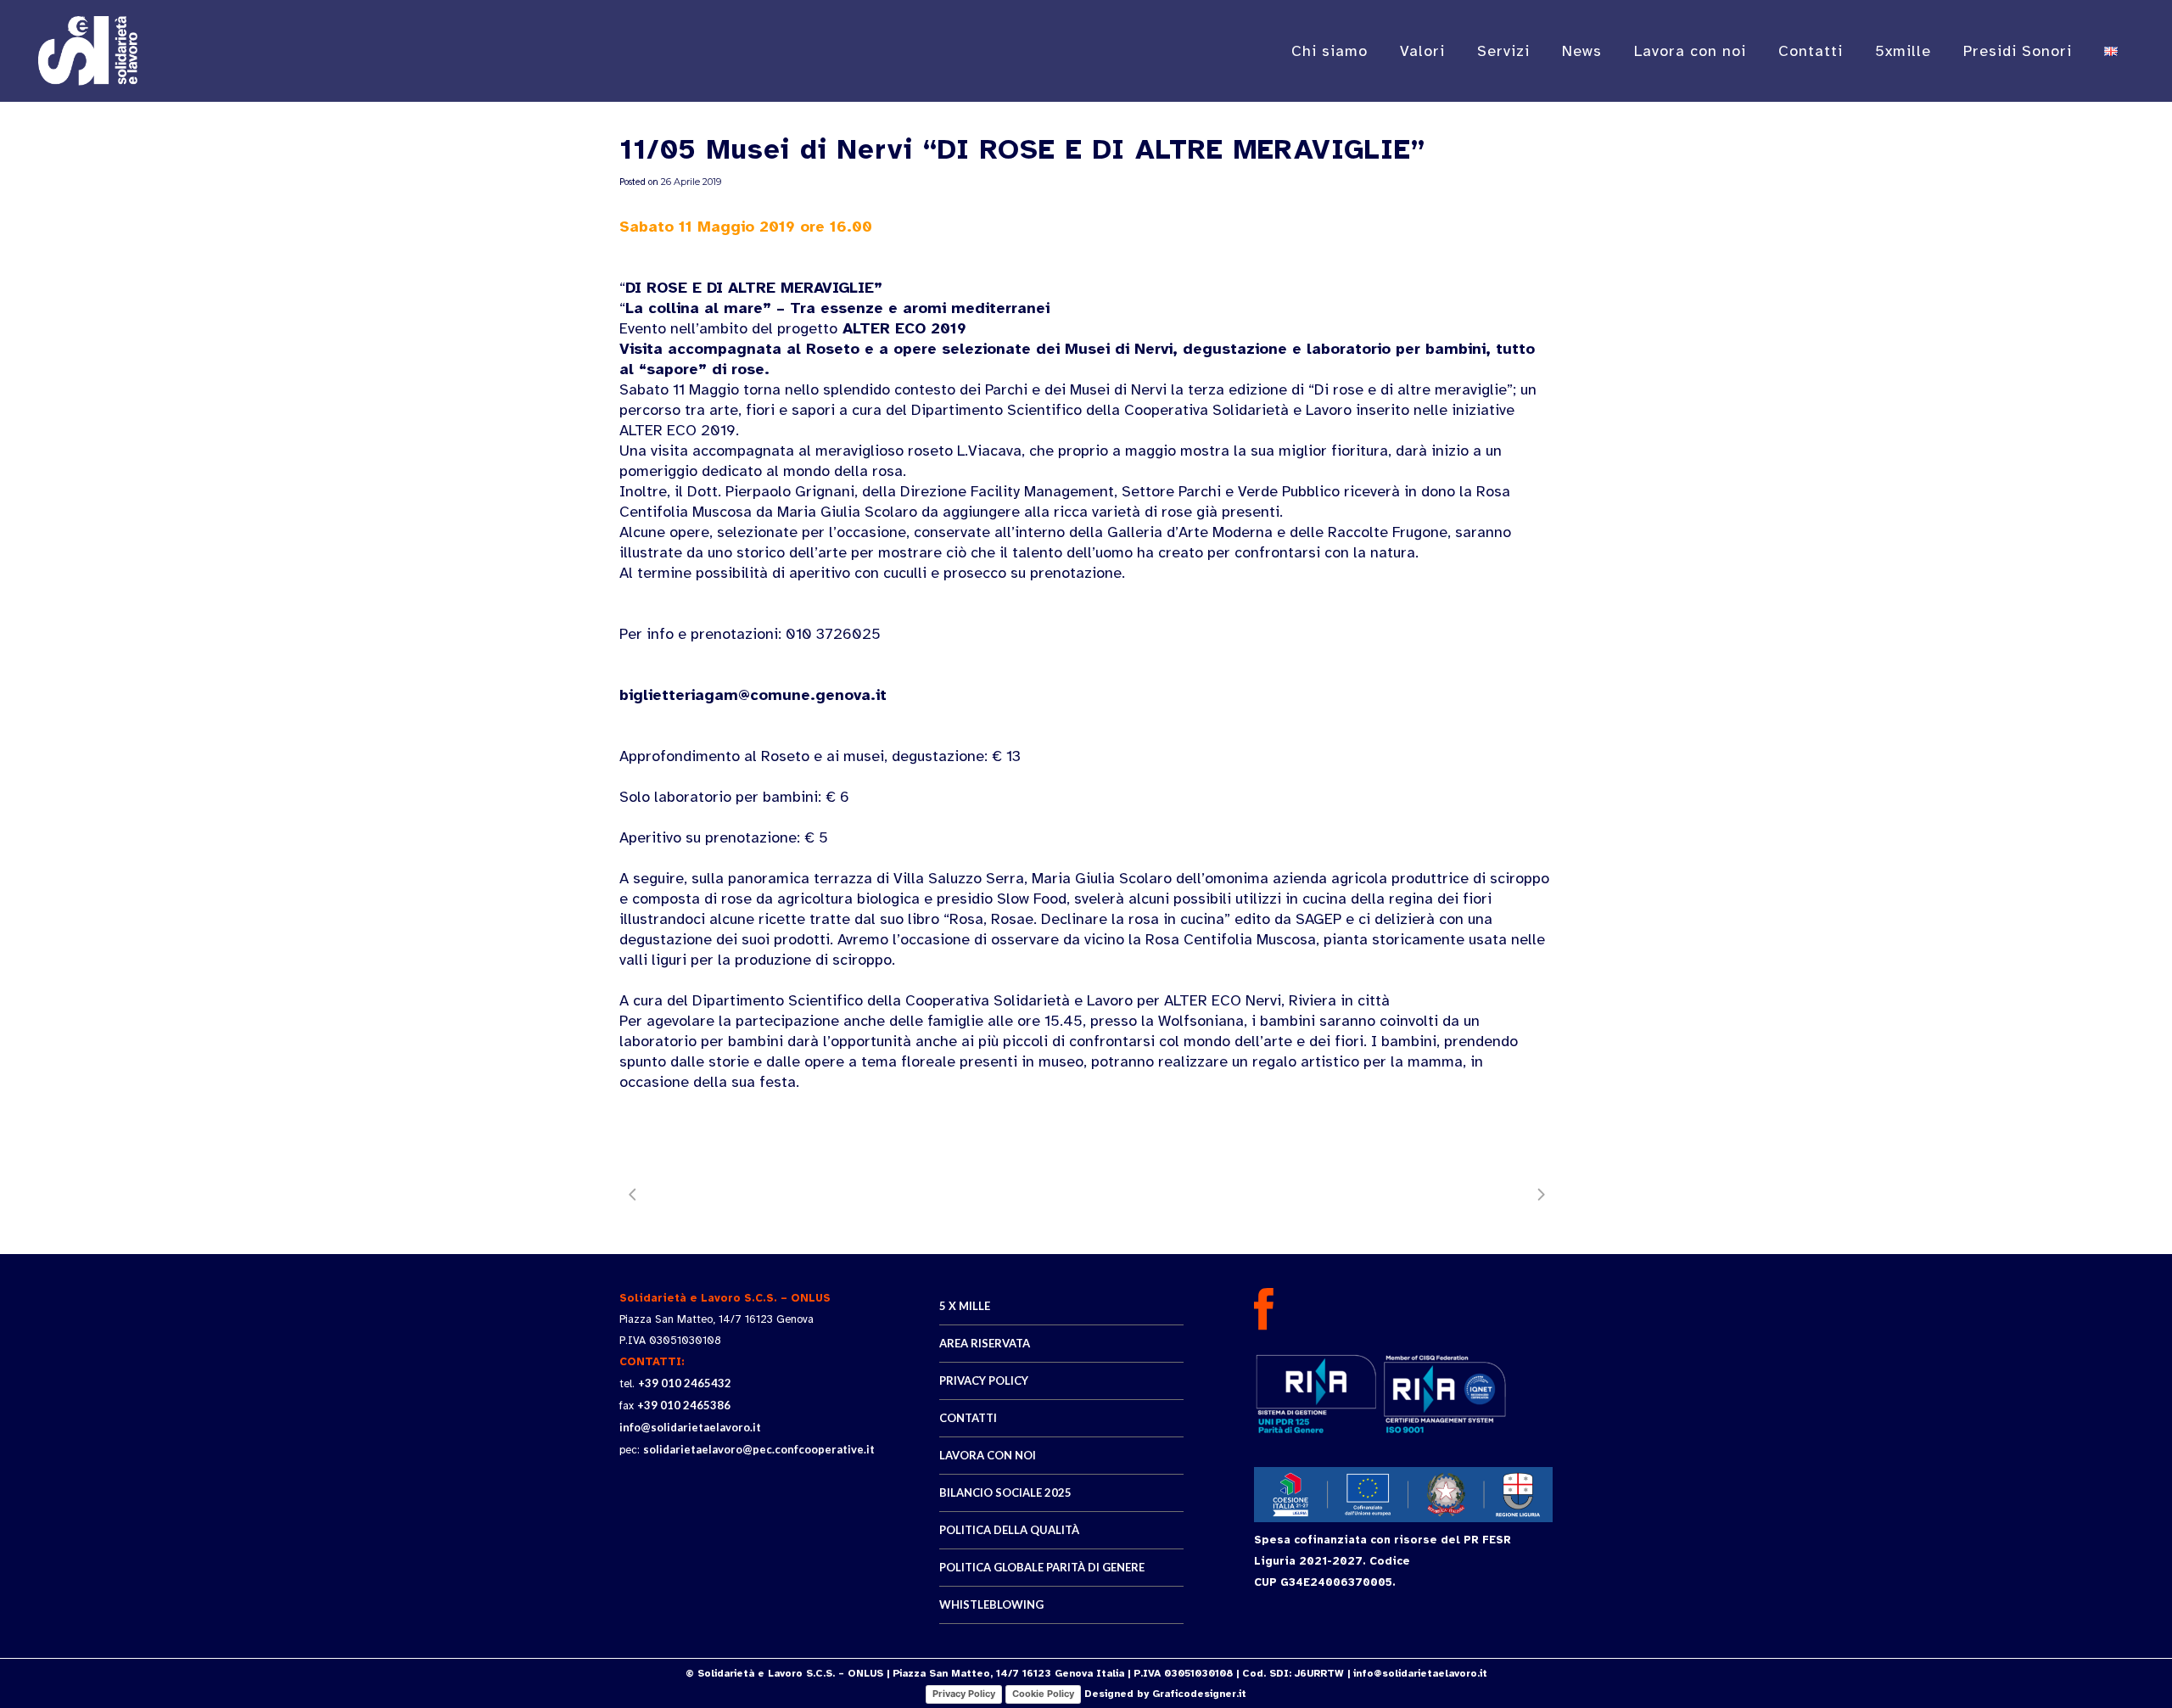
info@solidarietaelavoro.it (690, 1427)
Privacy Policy (964, 1694)
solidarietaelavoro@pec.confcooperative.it (759, 1449)
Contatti (968, 1418)
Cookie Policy (1043, 1694)
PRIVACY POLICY (984, 1380)
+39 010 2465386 (684, 1405)
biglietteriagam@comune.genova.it (753, 695)
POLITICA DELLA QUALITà (1009, 1530)
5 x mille (965, 1306)
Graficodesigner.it (1199, 1694)
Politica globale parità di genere (1042, 1567)
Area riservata (985, 1343)
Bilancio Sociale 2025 (1005, 1492)
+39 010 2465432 (685, 1383)
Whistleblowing (991, 1604)
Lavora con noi (988, 1455)
